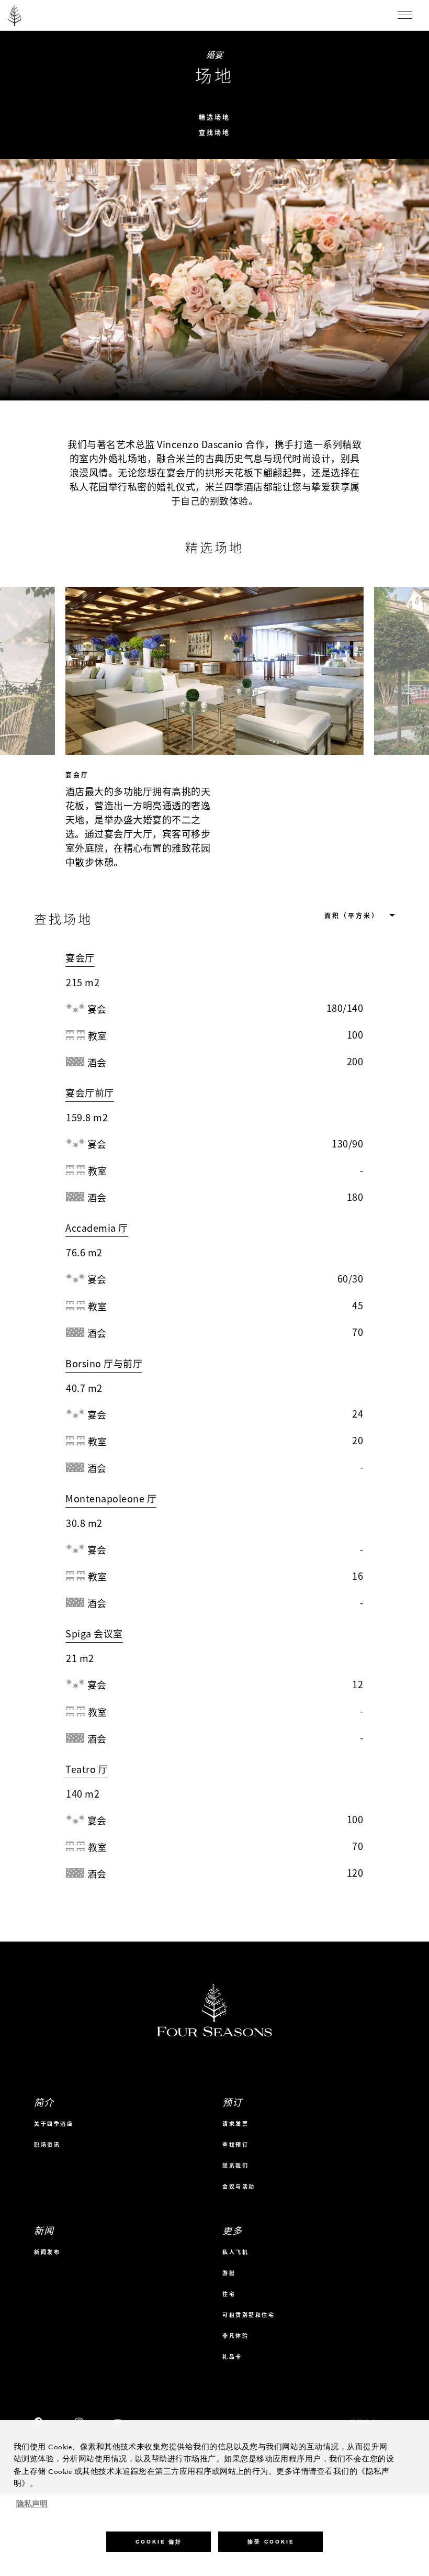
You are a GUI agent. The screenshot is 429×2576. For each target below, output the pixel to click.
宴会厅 (80, 958)
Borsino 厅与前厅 (104, 1363)
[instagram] (79, 2412)
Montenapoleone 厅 (111, 1498)
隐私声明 (32, 2504)
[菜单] (405, 15)
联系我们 (235, 2155)
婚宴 (215, 54)
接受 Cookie (271, 2542)
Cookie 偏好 (159, 2542)
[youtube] (118, 2412)
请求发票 (235, 2113)
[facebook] (39, 2412)
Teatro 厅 (87, 1769)
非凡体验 (235, 2325)
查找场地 (214, 133)
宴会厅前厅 (90, 1093)
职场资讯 (47, 2134)
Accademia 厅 (97, 1228)
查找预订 (235, 2134)
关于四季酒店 (54, 2113)
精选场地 (214, 118)
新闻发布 (47, 2241)
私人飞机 (235, 2241)
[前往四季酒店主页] (15, 15)
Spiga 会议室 (94, 1633)
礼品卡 (232, 2346)
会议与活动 (239, 2176)
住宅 (229, 2283)
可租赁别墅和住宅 (249, 2304)
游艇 (229, 2262)
